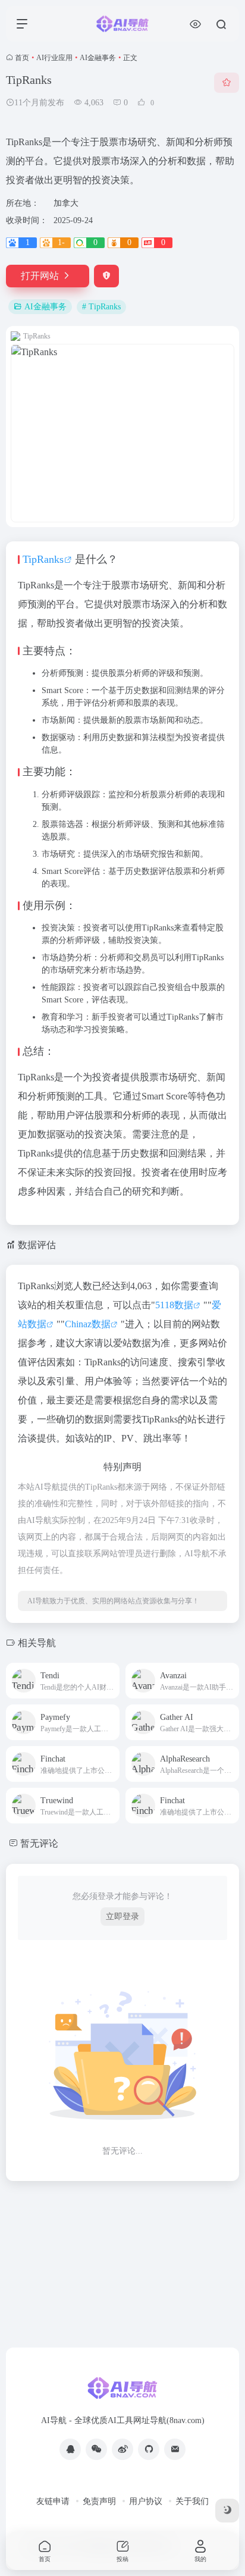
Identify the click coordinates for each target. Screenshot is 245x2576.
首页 (22, 58)
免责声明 (99, 2501)
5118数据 (174, 1305)
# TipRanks (101, 307)
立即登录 (122, 1917)
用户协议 (146, 2501)
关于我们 (192, 2501)
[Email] (175, 2449)
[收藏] (227, 83)
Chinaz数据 (88, 1324)
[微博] (122, 2449)
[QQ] (70, 2449)
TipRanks (43, 559)
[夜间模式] (227, 2511)
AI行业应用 (54, 58)
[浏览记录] (195, 24)
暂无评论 (39, 1843)
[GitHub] (149, 2449)
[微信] (96, 2449)
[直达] (109, 1673)
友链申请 (53, 2501)
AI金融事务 (98, 58)
